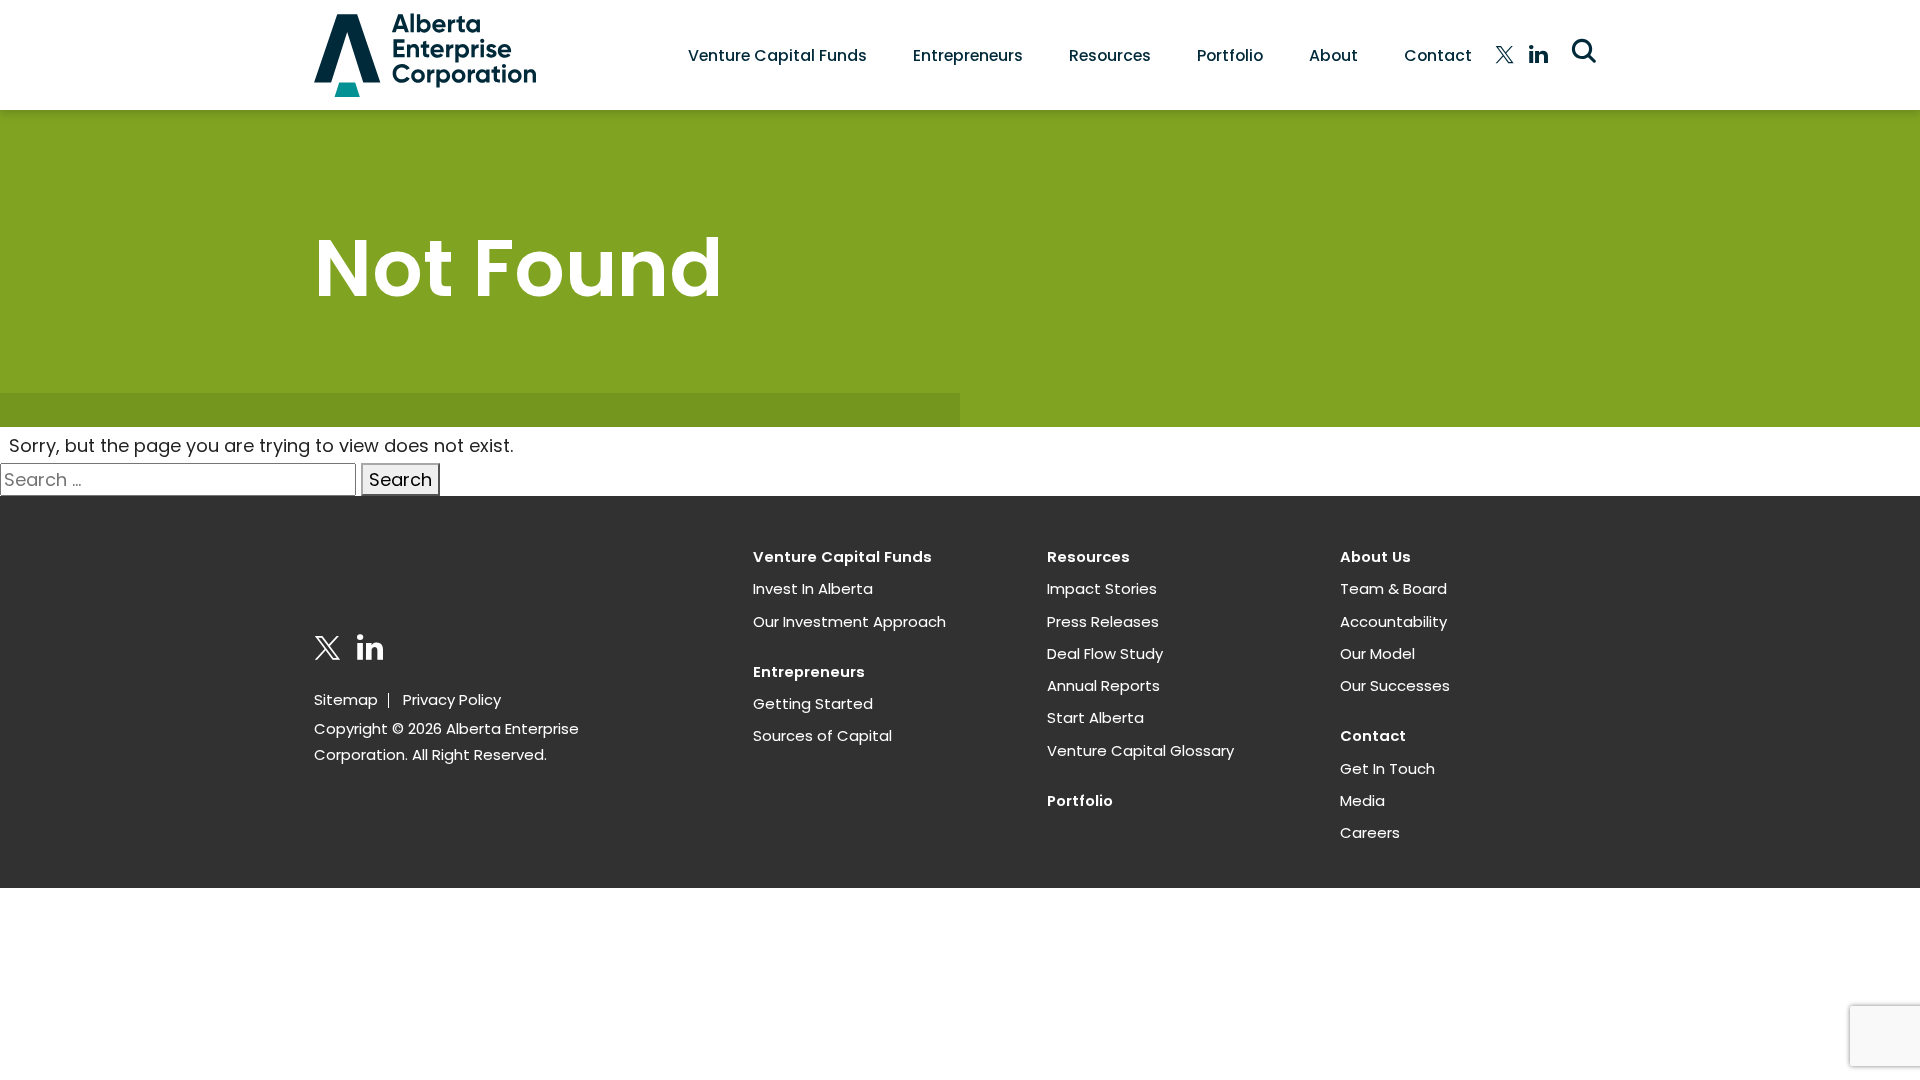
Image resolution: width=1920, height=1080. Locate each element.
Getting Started (813, 703)
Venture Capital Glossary (1140, 750)
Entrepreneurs (968, 55)
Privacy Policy (452, 699)
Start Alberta (1095, 717)
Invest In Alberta (813, 588)
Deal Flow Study (1105, 653)
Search (400, 479)
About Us (1375, 556)
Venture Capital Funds (777, 55)
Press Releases (1103, 621)
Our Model (1377, 653)
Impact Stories (1102, 588)
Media (1362, 800)
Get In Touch (1387, 768)
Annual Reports (1103, 685)
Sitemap (346, 699)
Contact (1438, 55)
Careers (1370, 832)
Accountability (1393, 621)
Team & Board (1393, 588)
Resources (1110, 55)
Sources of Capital (822, 735)
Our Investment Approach (849, 621)
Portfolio (1230, 55)
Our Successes (1395, 685)
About (1333, 55)
